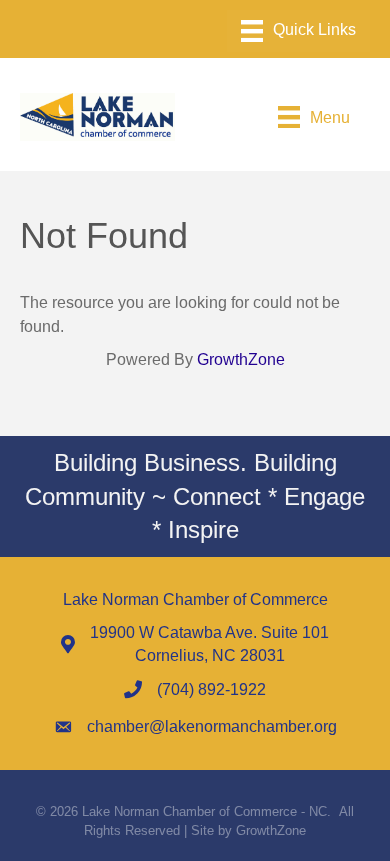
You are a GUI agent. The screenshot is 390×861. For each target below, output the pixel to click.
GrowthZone (241, 359)
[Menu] (298, 31)
